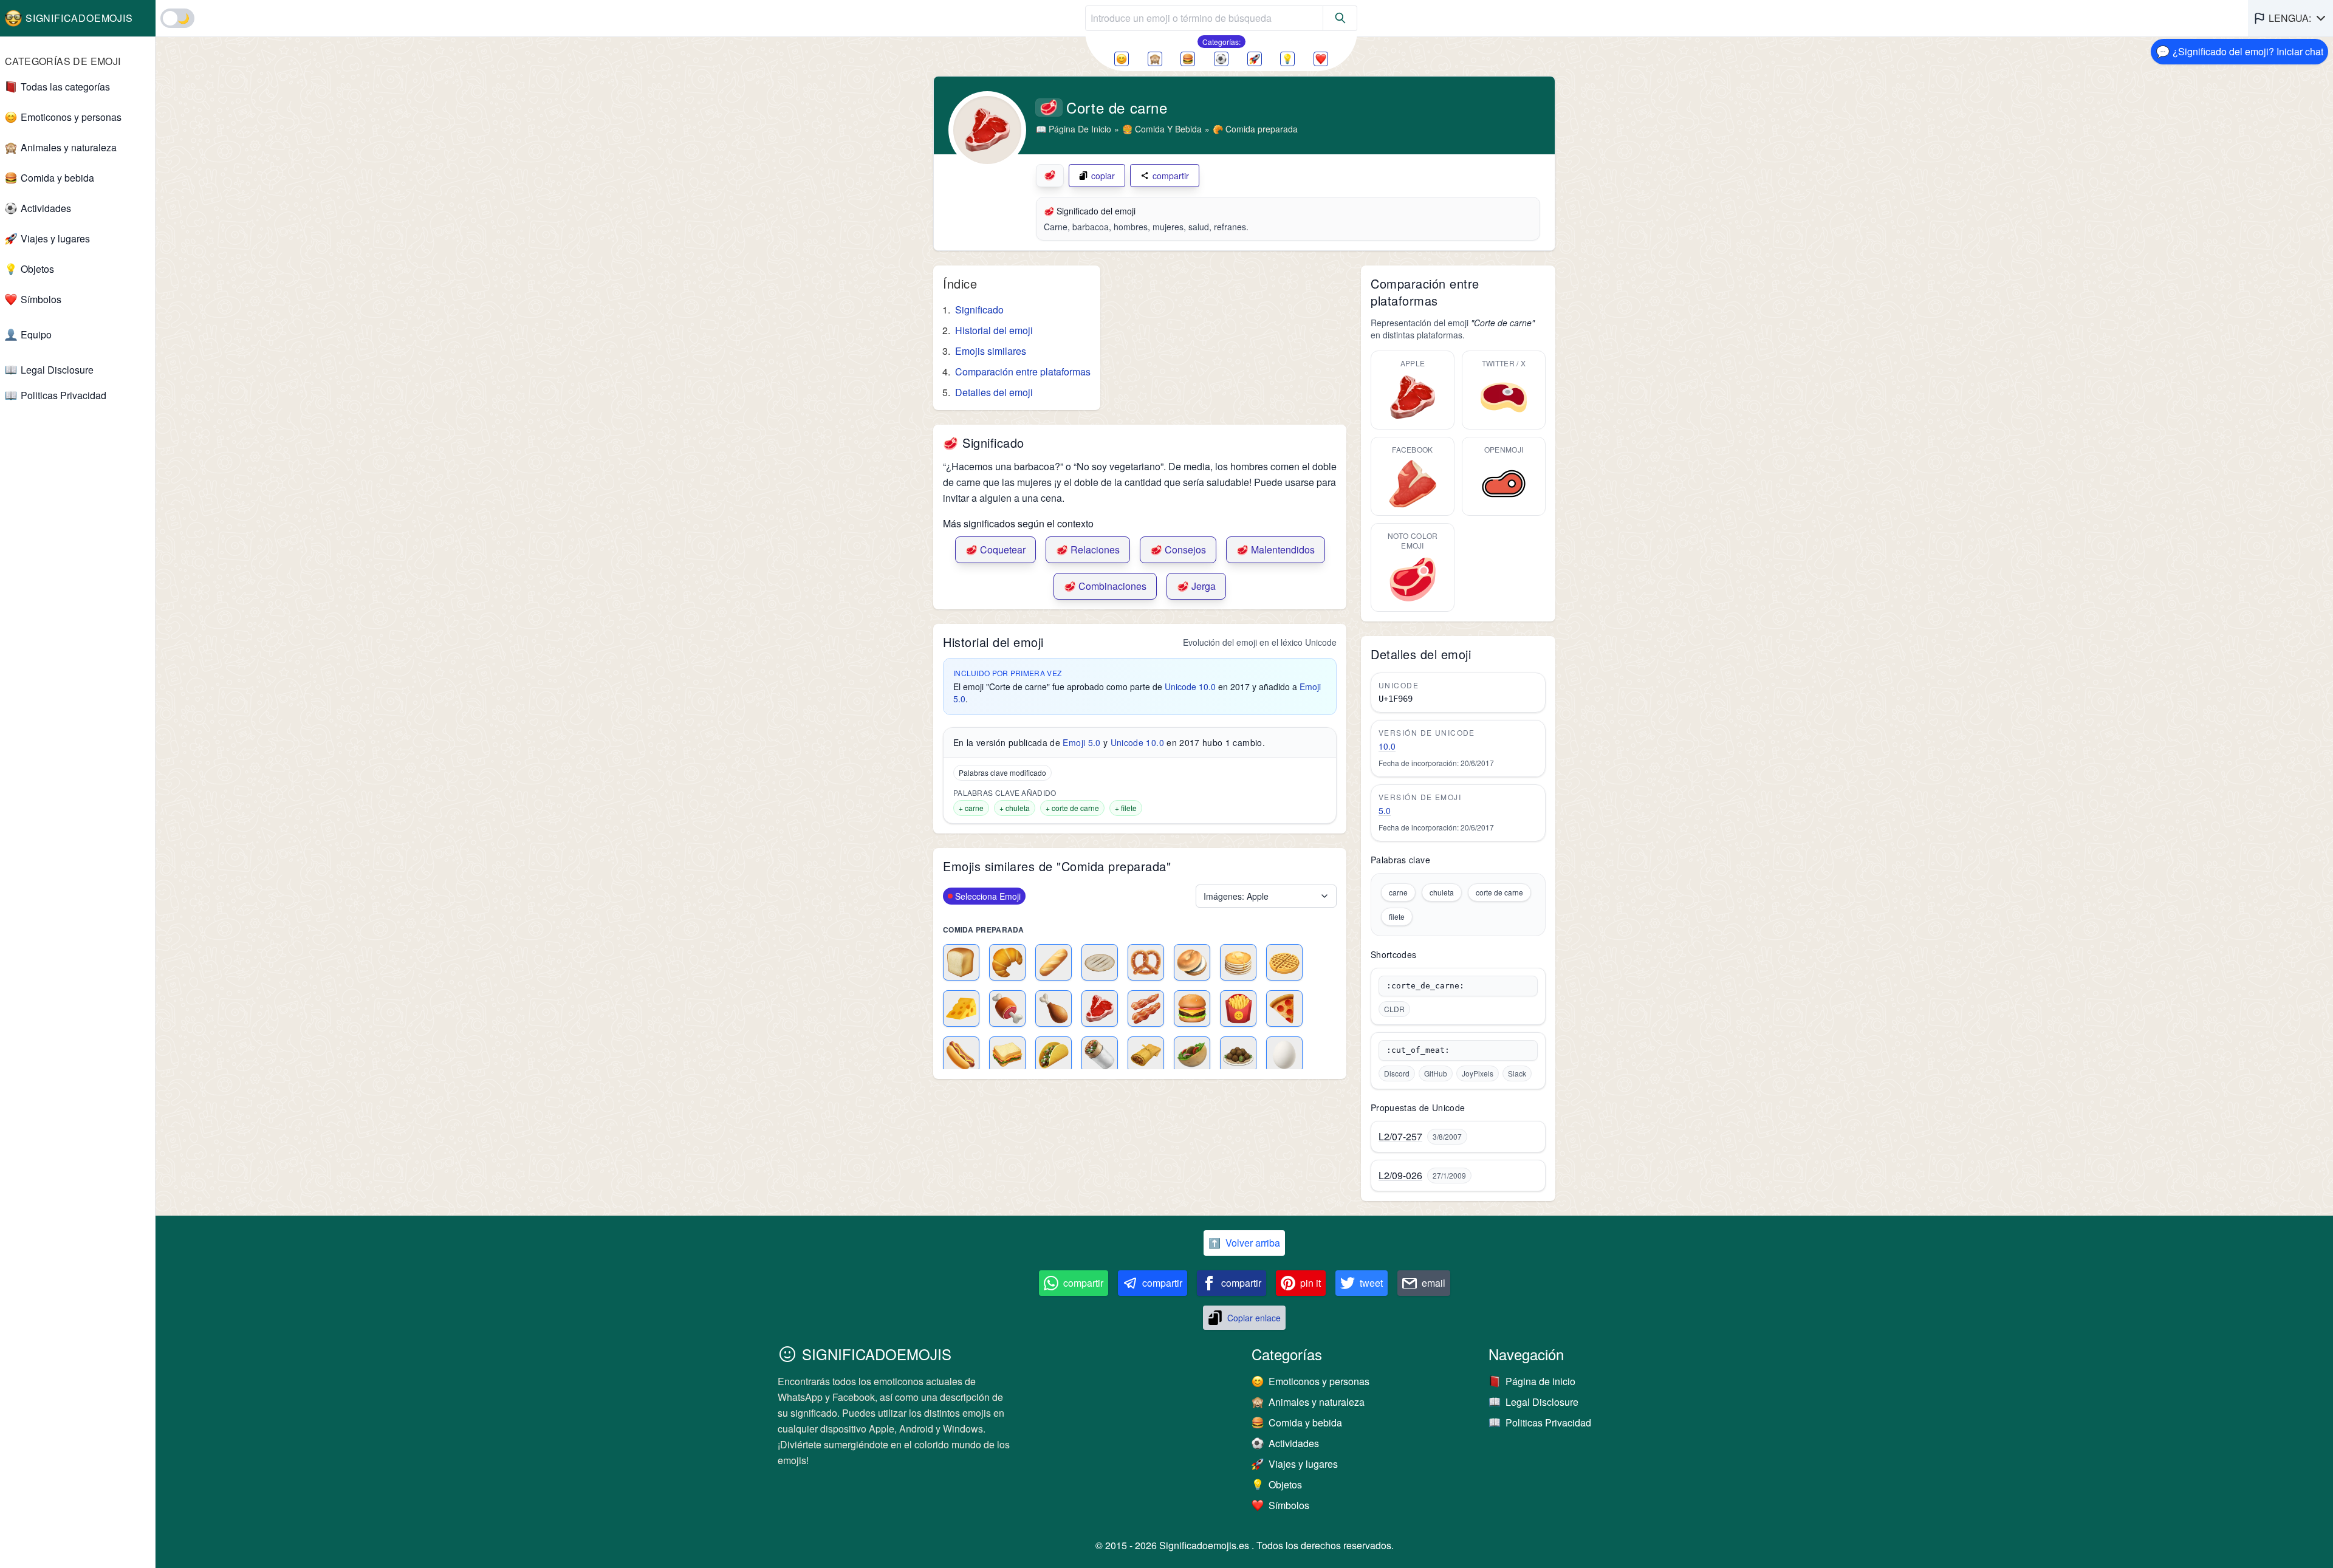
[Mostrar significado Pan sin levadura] (1100, 962)
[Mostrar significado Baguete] (1053, 962)
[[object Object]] (1340, 18)
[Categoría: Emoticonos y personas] (1122, 59)
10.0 (1387, 746)
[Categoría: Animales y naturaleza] (1155, 59)
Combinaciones (1105, 586)
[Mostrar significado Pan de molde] (961, 962)
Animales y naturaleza (69, 147)
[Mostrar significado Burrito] (1100, 1055)
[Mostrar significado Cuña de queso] (961, 1008)
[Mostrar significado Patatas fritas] (1238, 1008)
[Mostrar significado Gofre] (1284, 962)
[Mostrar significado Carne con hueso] (1007, 1008)
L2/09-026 (1400, 1176)
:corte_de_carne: (1425, 986)
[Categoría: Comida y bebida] (1188, 59)
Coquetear (995, 549)
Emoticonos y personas (71, 117)
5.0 (1385, 810)
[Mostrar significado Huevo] (1284, 1055)
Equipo (36, 334)
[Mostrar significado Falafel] (1238, 1055)
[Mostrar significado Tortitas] (1238, 962)
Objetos (37, 269)
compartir (1171, 176)
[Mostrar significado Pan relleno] (1192, 1055)
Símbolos (41, 299)
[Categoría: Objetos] (1287, 59)
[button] (2290, 18)
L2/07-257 (1400, 1137)
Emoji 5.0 (1081, 742)
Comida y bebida (57, 178)
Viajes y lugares (55, 238)
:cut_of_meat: (1418, 1050)
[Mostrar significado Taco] (1053, 1055)
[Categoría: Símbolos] (1321, 59)
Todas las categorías (65, 87)
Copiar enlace (1254, 1318)
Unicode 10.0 (1190, 686)
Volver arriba (1244, 1243)
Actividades (46, 208)
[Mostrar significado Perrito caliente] (961, 1055)
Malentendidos (1276, 549)
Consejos (1178, 549)
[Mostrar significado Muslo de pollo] (1053, 1008)
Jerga (1196, 586)
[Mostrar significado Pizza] (1284, 1008)
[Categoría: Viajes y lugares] (1255, 59)
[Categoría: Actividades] (1221, 59)
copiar (1103, 176)
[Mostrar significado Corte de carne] (1100, 1008)
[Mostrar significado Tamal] (1146, 1055)
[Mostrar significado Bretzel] (1146, 962)
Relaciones (1088, 549)
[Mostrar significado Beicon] (1146, 1008)
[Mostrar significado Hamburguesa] (1192, 1008)
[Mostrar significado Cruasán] (1007, 962)
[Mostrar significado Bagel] (1192, 962)
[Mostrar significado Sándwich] (1007, 1055)
